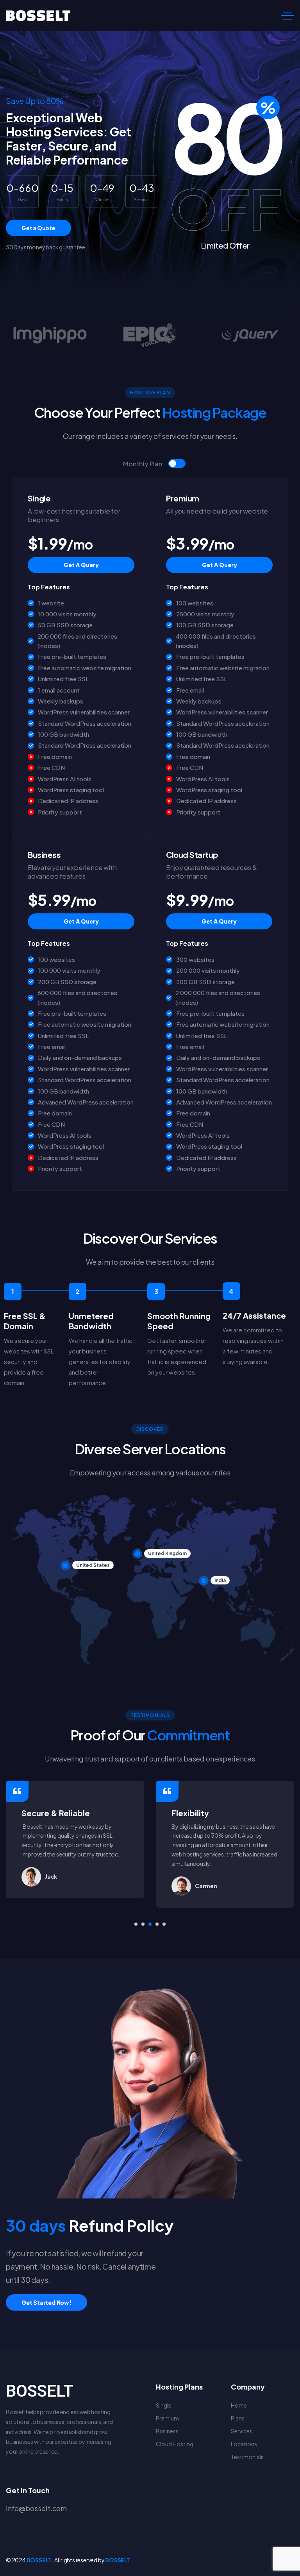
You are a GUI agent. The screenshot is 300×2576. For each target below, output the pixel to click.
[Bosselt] (38, 16)
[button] (136, 1924)
